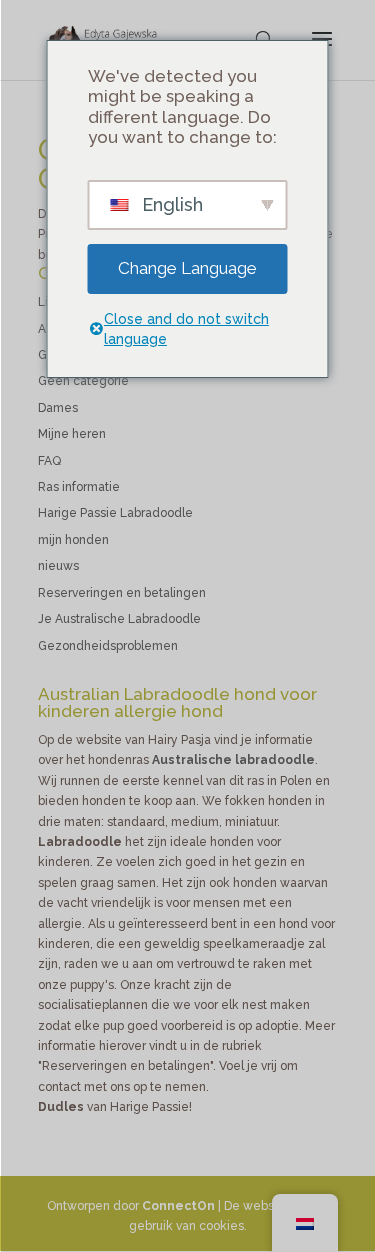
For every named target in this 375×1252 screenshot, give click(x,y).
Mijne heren (72, 434)
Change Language (187, 268)
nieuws (58, 566)
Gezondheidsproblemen (108, 646)
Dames (58, 408)
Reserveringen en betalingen (122, 593)
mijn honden (73, 540)
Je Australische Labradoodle (119, 619)
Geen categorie (83, 381)
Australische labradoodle (233, 760)
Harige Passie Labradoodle (115, 513)
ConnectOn (178, 1206)
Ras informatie (79, 487)
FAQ (49, 461)
